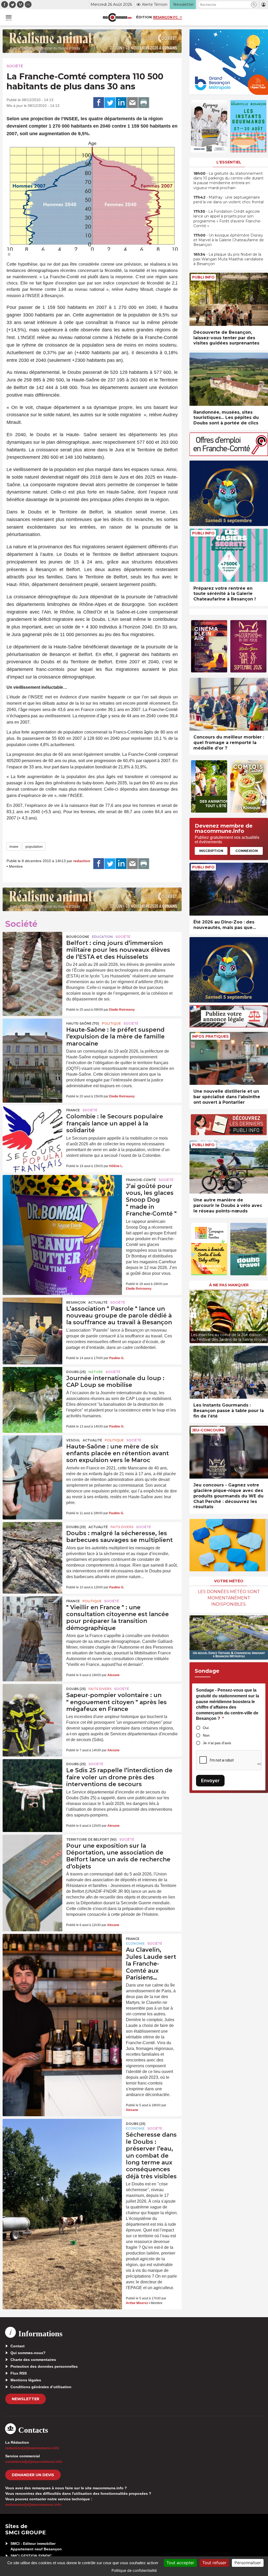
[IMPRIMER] (144, 103)
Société (15, 66)
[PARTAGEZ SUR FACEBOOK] (99, 103)
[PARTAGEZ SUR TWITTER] (110, 103)
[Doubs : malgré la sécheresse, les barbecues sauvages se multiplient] (32, 1542)
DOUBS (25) (76, 1372)
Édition (144, 17)
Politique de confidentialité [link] (134, 2570)
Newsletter (26, 2399)
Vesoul (73, 1440)
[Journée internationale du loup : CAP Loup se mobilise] (32, 1387)
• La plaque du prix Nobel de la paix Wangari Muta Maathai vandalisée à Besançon (228, 259)
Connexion (247, 851)
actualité (98, 1302)
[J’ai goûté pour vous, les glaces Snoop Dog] (62, 1199)
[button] (254, 5)
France (73, 1110)
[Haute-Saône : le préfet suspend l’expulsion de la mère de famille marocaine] (32, 1039)
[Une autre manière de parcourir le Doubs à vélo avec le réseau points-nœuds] (229, 1167)
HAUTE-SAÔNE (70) (83, 1023)
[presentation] (193, 1315)
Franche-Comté (141, 1180)
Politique (111, 1023)
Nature (96, 1372)
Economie (135, 1943)
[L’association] (32, 1318)
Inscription (211, 851)
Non (206, 1735)
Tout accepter (180, 2563)
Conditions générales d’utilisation (41, 2387)
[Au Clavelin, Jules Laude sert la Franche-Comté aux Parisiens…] (62, 1957)
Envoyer (210, 1781)
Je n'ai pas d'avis (217, 1743)
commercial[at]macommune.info (34, 2462)
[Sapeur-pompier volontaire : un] (32, 1704)
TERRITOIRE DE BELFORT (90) (91, 1839)
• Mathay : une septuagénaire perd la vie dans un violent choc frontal (228, 200)
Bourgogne (78, 937)
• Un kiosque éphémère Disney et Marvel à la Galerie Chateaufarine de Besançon (229, 240)
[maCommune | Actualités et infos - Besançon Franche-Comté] (117, 17)
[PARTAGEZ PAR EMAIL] (132, 103)
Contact (18, 2346)
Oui (206, 1728)
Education (102, 937)
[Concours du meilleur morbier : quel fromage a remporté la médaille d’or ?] (229, 704)
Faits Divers (122, 1527)
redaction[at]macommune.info (32, 2448)
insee (14, 846)
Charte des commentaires (33, 2360)
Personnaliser (248, 2563)
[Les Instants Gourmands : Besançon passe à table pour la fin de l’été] (229, 1372)
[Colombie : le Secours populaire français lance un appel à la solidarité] (32, 1125)
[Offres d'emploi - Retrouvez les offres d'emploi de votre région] (229, 455)
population (34, 846)
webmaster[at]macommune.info (33, 2504)
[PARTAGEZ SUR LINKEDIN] (121, 103)
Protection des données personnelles (44, 2366)
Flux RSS (19, 2373)
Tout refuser (214, 2563)
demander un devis (33, 2475)
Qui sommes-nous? (28, 2353)
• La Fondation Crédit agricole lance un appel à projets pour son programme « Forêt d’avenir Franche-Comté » (227, 219)
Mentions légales (26, 2380)
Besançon (76, 1302)
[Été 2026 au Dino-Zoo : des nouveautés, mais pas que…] (229, 889)
